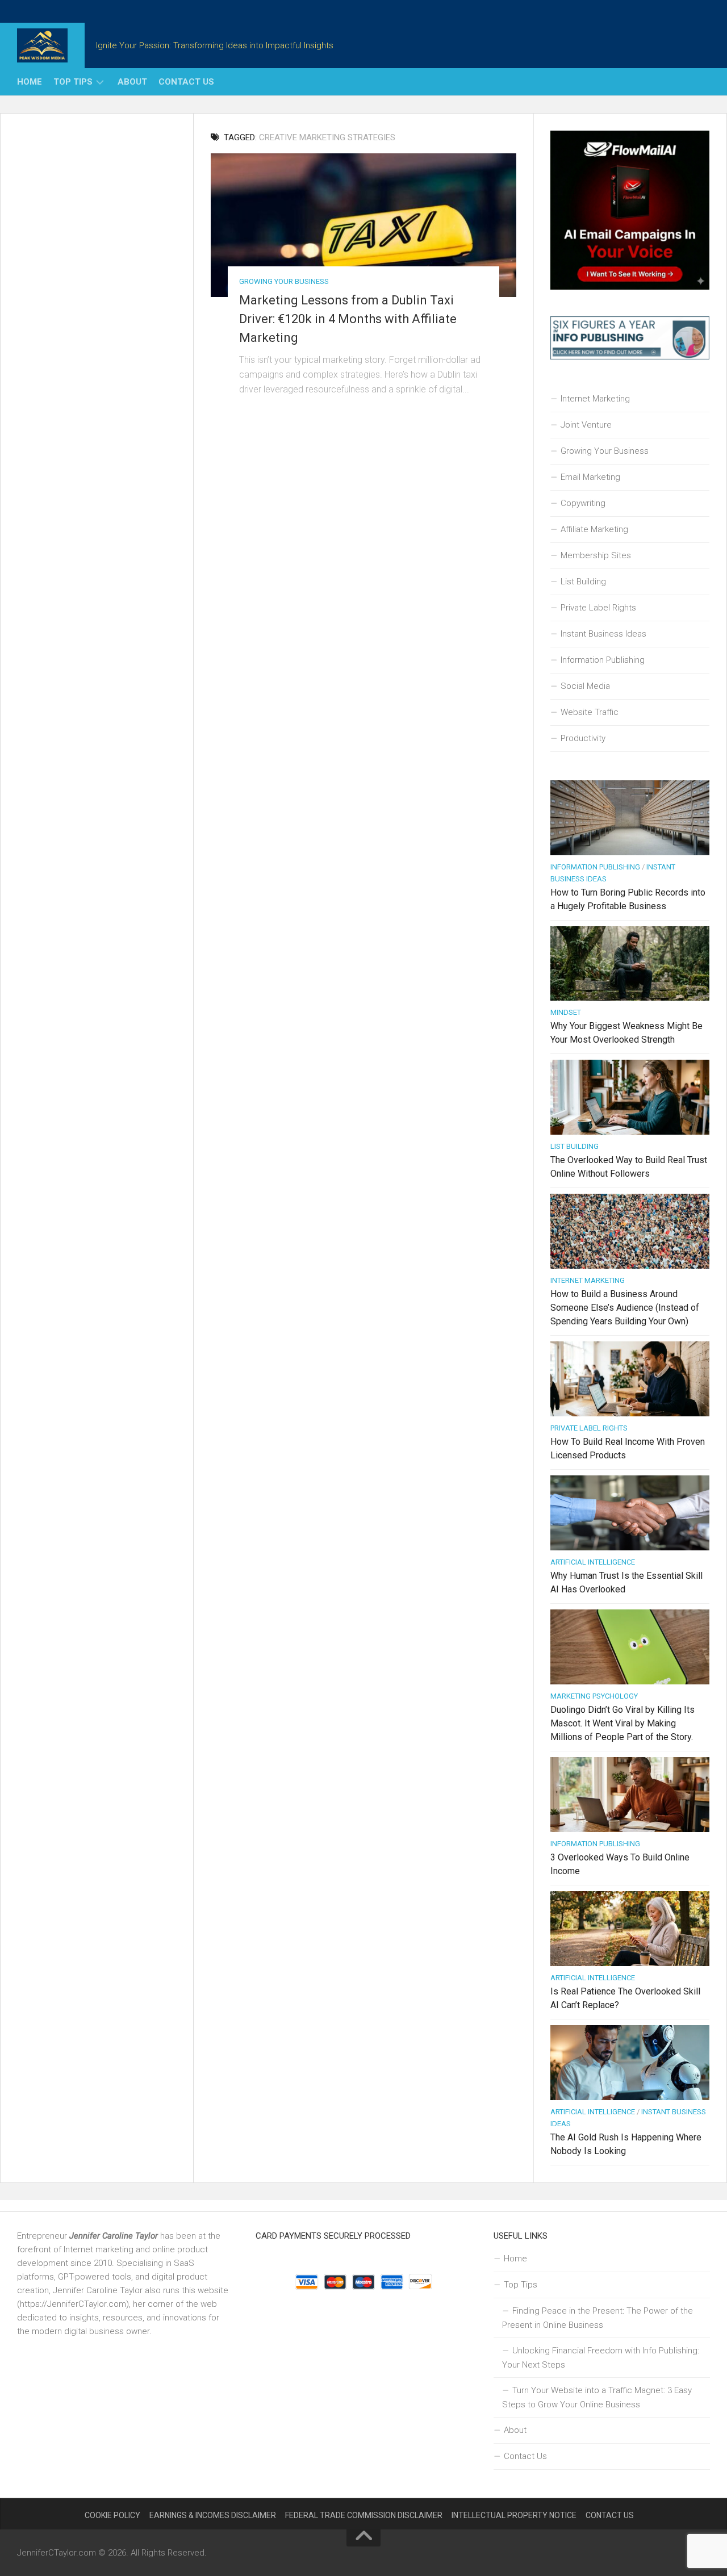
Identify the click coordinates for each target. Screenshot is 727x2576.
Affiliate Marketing (594, 529)
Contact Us (186, 82)
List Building (583, 582)
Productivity (583, 738)
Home (30, 82)
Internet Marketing (595, 399)
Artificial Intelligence (593, 1562)
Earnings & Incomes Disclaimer (213, 2515)
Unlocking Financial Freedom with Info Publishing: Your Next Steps (601, 2358)
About (132, 82)
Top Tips (73, 82)
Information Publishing (603, 660)
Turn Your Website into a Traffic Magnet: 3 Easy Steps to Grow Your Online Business (597, 2397)
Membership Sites (596, 555)
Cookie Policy (112, 2515)
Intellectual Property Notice (514, 2515)
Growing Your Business (284, 281)
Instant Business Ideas (603, 634)
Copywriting (583, 503)
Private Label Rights (598, 608)
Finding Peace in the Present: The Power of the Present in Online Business (598, 2318)
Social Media (585, 686)
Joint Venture (586, 425)
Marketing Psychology (594, 1696)
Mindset (566, 1012)
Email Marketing (590, 477)
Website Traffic (590, 712)
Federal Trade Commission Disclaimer (364, 2515)
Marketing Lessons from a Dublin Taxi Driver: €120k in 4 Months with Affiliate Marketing (348, 319)
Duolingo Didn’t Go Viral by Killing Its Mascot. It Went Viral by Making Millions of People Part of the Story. (622, 1723)
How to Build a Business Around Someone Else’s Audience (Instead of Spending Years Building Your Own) (625, 1308)
